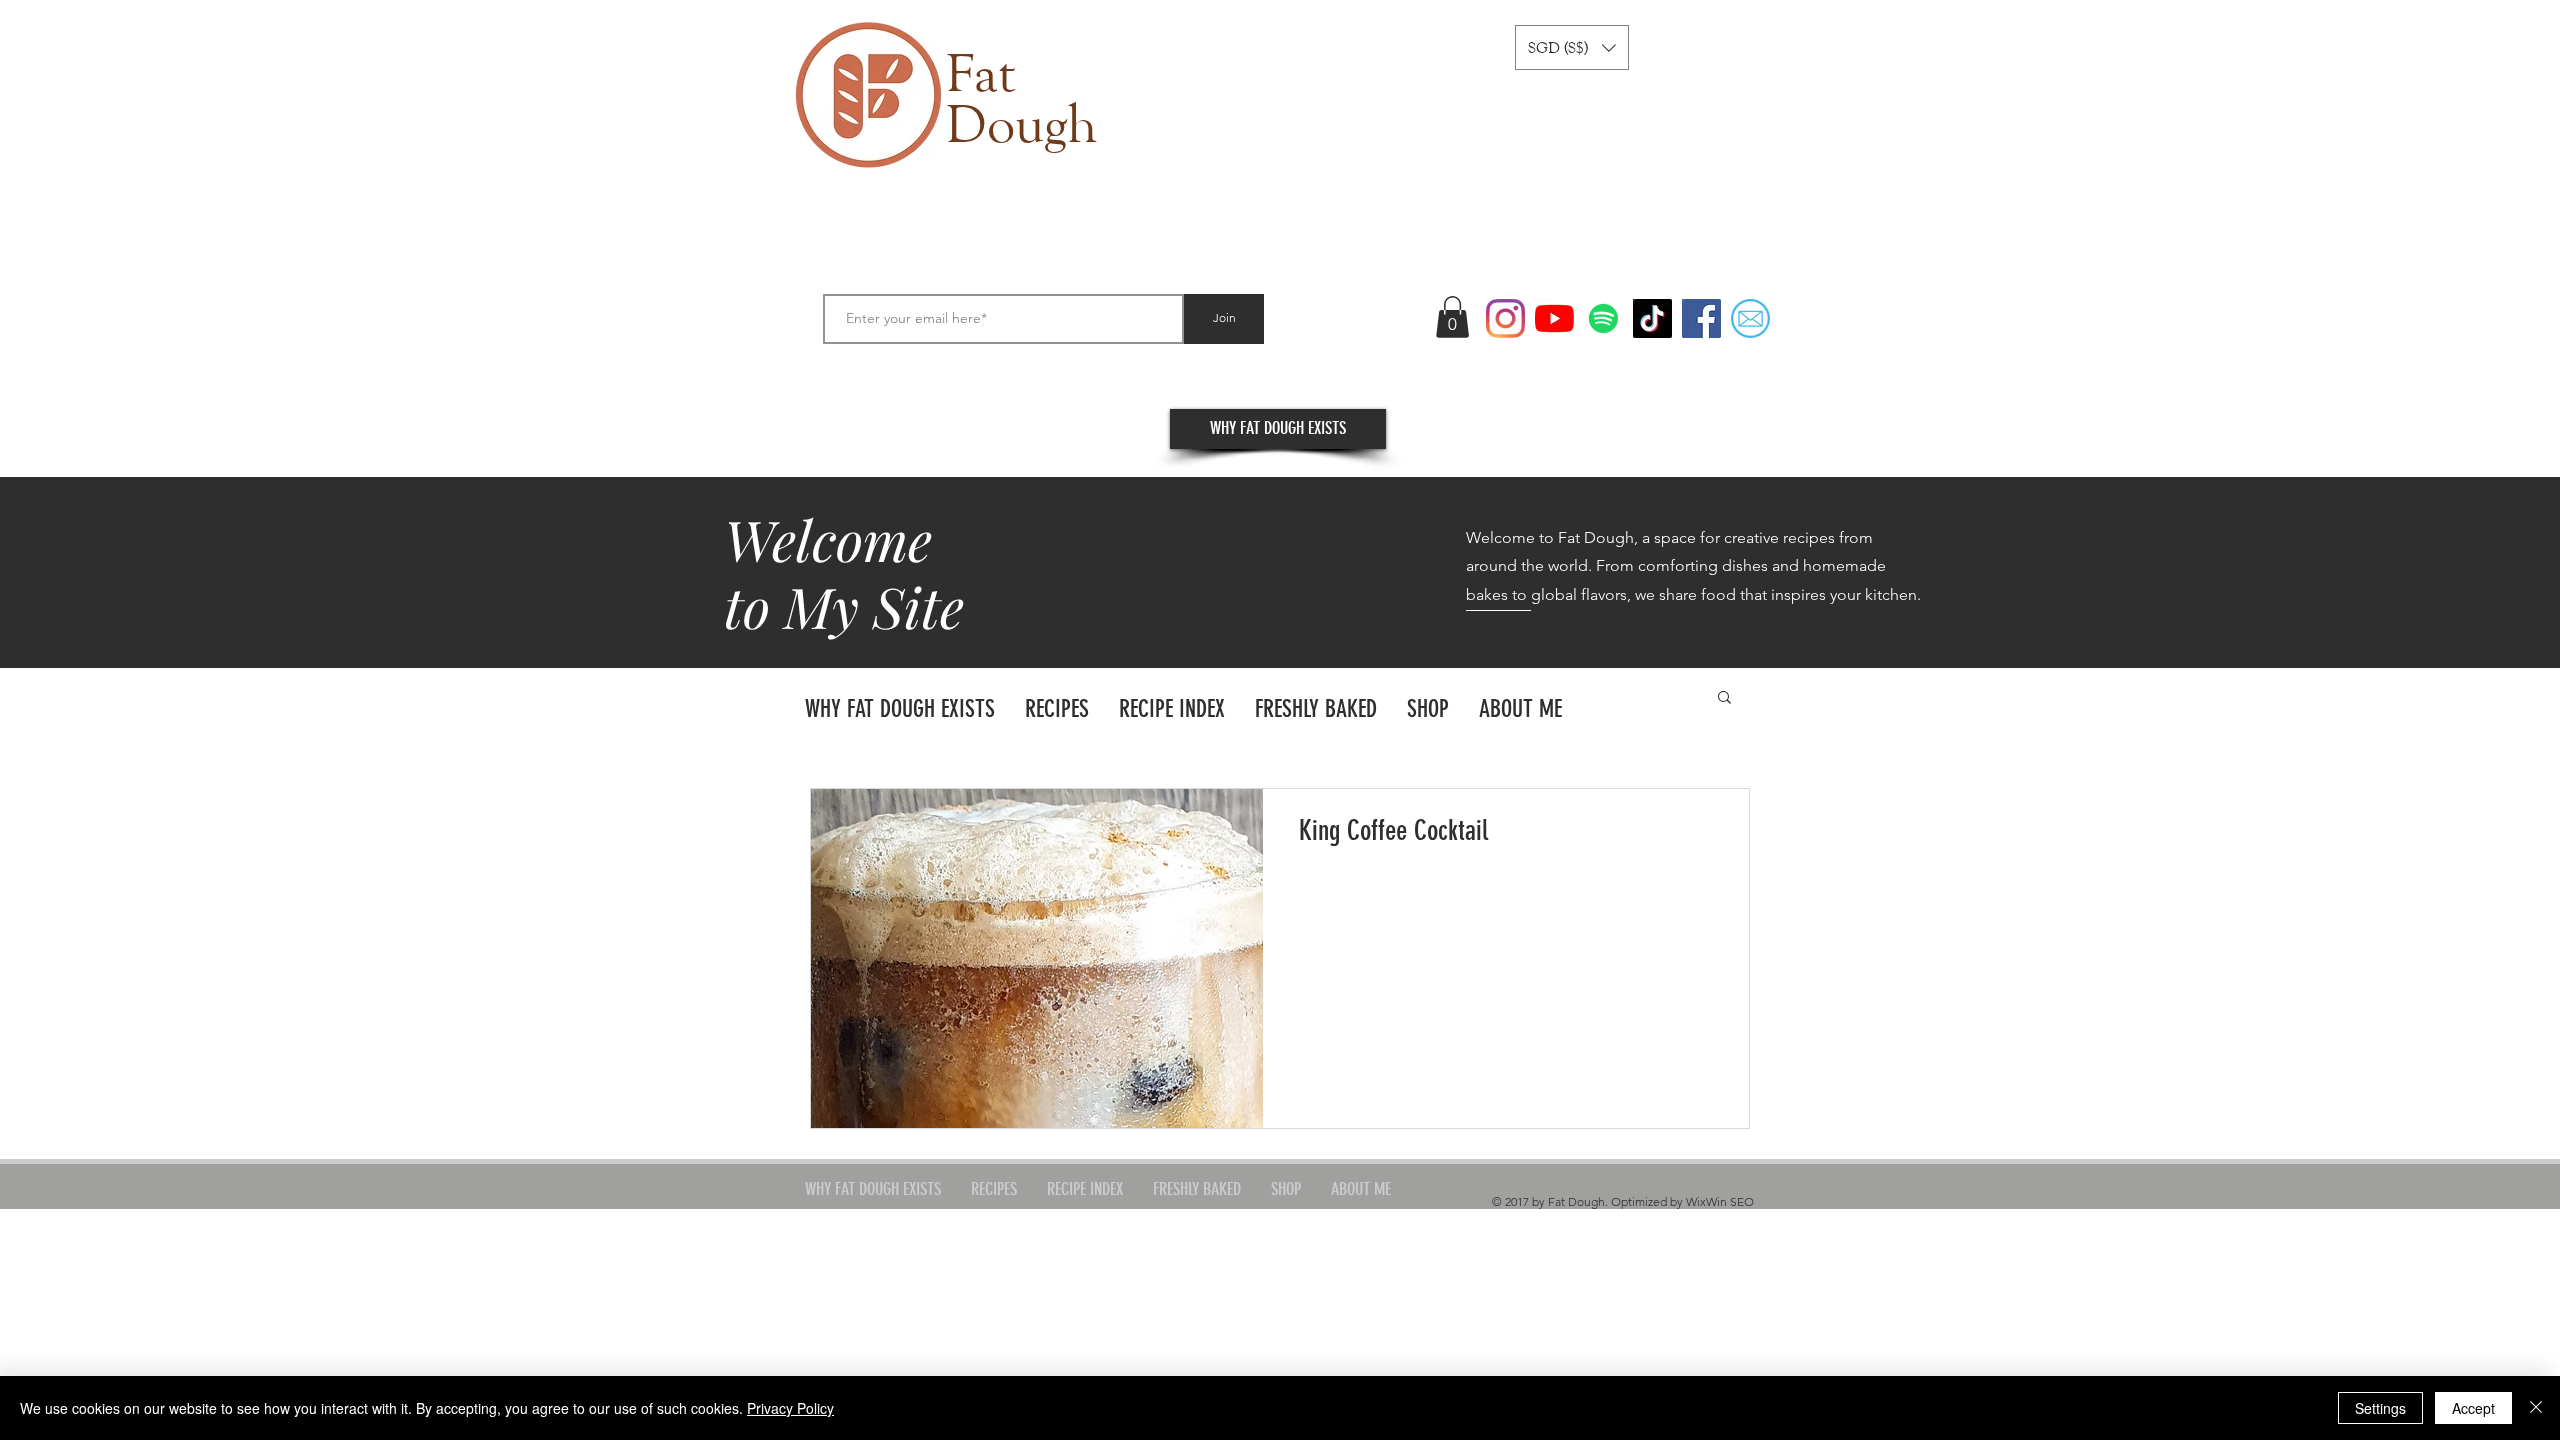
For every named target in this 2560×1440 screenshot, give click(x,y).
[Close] (2536, 1408)
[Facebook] (1701, 318)
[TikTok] (1652, 318)
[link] (1452, 317)
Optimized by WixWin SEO (1682, 1201)
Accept (2473, 1408)
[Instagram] (1505, 318)
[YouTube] (1554, 318)
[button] (1572, 47)
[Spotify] (1603, 318)
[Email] (1750, 318)
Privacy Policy (790, 1408)
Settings (2380, 1408)
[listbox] (1572, 47)
